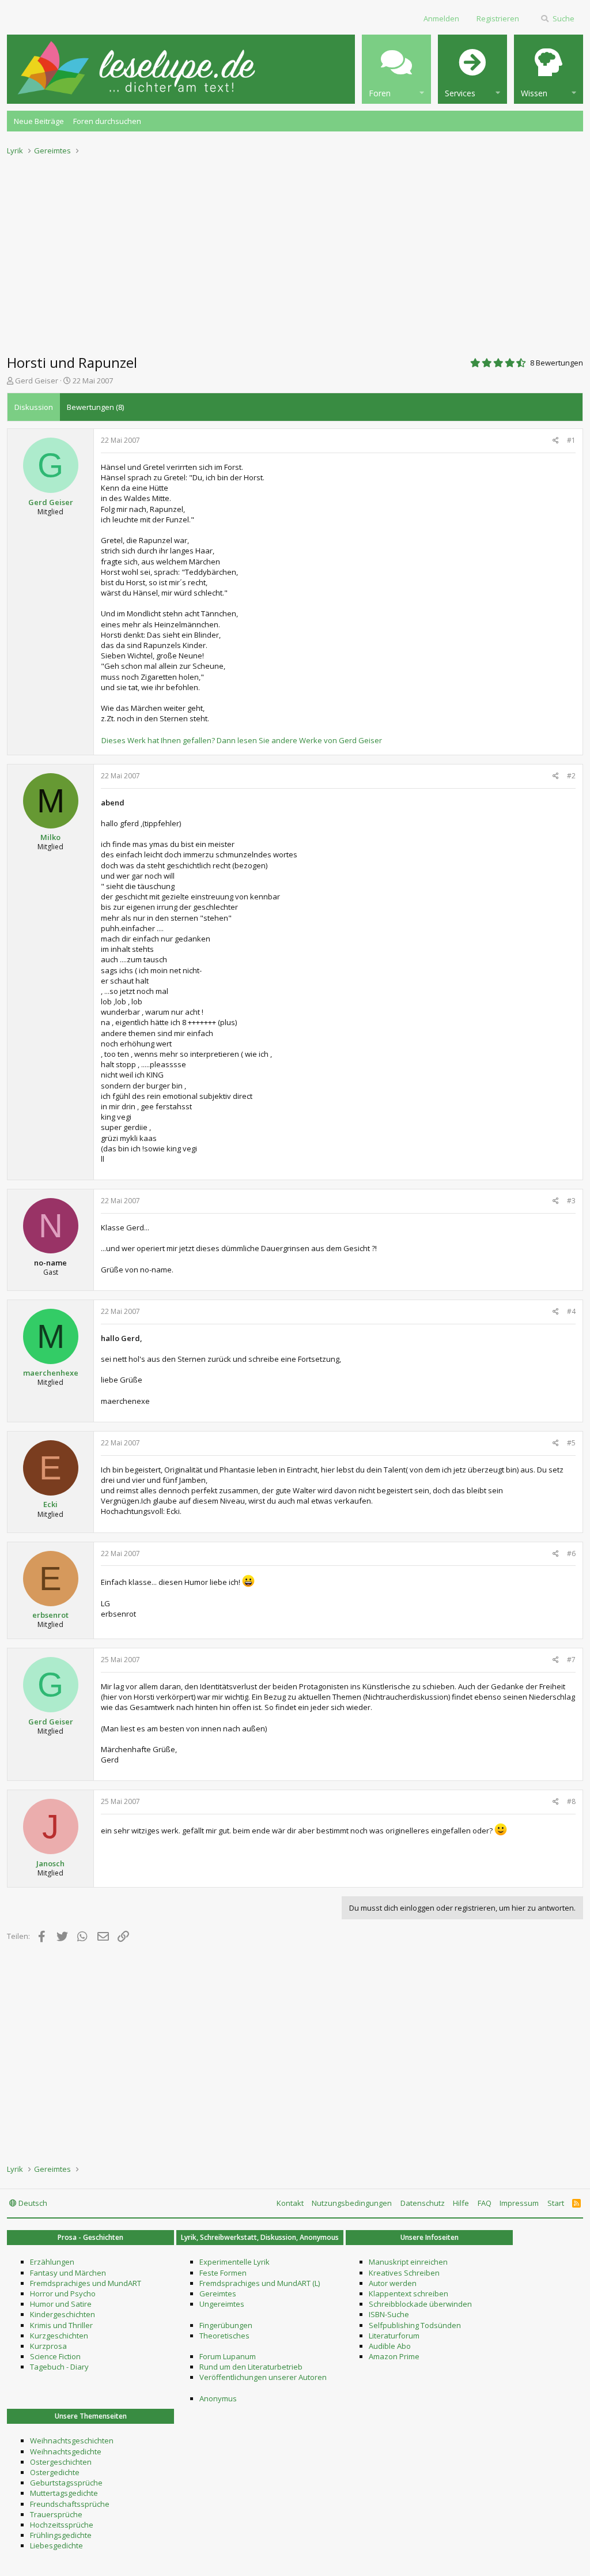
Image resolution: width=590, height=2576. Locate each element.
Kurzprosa (48, 2346)
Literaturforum (394, 2336)
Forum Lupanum (228, 2356)
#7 (571, 1660)
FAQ (485, 2203)
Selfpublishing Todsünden (415, 2325)
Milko (50, 837)
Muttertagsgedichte (64, 2493)
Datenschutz (423, 2203)
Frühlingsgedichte (61, 2535)
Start (556, 2203)
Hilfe (461, 2203)
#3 (571, 1201)
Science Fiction (55, 2356)
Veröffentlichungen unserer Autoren (263, 2377)
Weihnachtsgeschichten (72, 2441)
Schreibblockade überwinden (420, 2304)
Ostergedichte (55, 2472)
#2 (571, 776)
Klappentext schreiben (409, 2293)
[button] (396, 69)
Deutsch (32, 2203)
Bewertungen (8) (95, 407)
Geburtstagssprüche (66, 2483)
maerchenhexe (51, 1373)
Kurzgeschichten (59, 2336)
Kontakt (290, 2203)
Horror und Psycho (63, 2293)
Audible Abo (390, 2346)
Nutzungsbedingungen (352, 2203)
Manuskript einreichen (408, 2262)
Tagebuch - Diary (59, 2367)
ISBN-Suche (389, 2314)
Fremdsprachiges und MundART (86, 2283)
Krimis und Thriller (61, 2325)
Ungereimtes (222, 2304)
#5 (571, 1443)
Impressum (519, 2203)
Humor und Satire (61, 2304)
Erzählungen (52, 2262)
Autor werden (393, 2283)
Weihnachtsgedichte (66, 2451)
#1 (571, 440)
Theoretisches (224, 2336)
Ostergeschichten (61, 2462)
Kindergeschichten (63, 2314)
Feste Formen (223, 2273)
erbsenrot (50, 1615)
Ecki (50, 1504)
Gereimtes (218, 2293)
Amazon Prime (394, 2356)
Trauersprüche (56, 2514)
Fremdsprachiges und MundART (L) (260, 2283)
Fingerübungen (226, 2325)
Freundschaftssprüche (70, 2504)
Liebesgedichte (56, 2545)
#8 (571, 1801)
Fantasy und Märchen (68, 2273)
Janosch (50, 1863)
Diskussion (34, 407)
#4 (571, 1311)
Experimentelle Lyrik (235, 2262)
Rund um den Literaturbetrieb (251, 2367)
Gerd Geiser (37, 381)
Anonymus (218, 2398)
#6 (571, 1553)
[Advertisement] (295, 251)
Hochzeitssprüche (62, 2525)
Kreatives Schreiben (404, 2273)
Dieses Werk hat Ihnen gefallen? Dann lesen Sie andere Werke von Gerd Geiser (242, 740)
